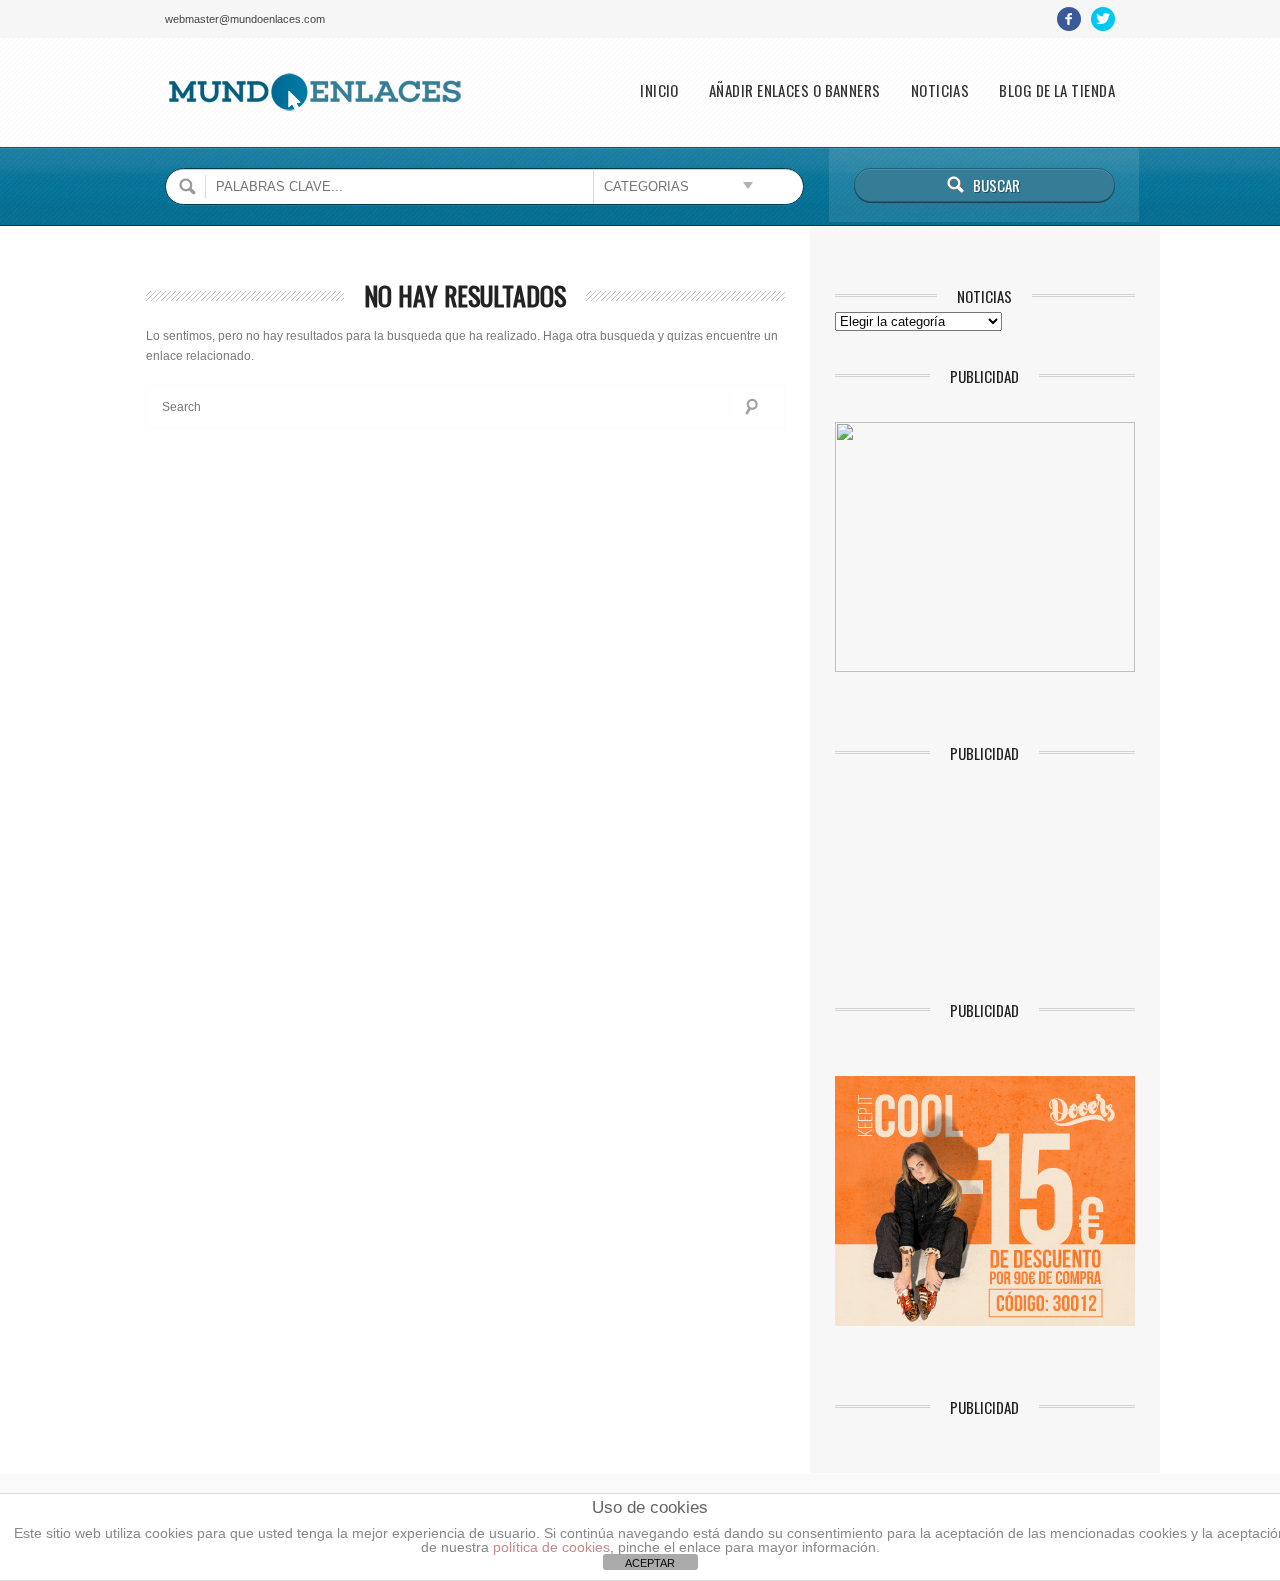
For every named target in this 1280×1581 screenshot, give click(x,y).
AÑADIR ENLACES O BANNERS (795, 90)
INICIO (659, 90)
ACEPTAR (650, 1563)
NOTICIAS (940, 90)
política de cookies (551, 1547)
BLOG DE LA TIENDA (1057, 90)
